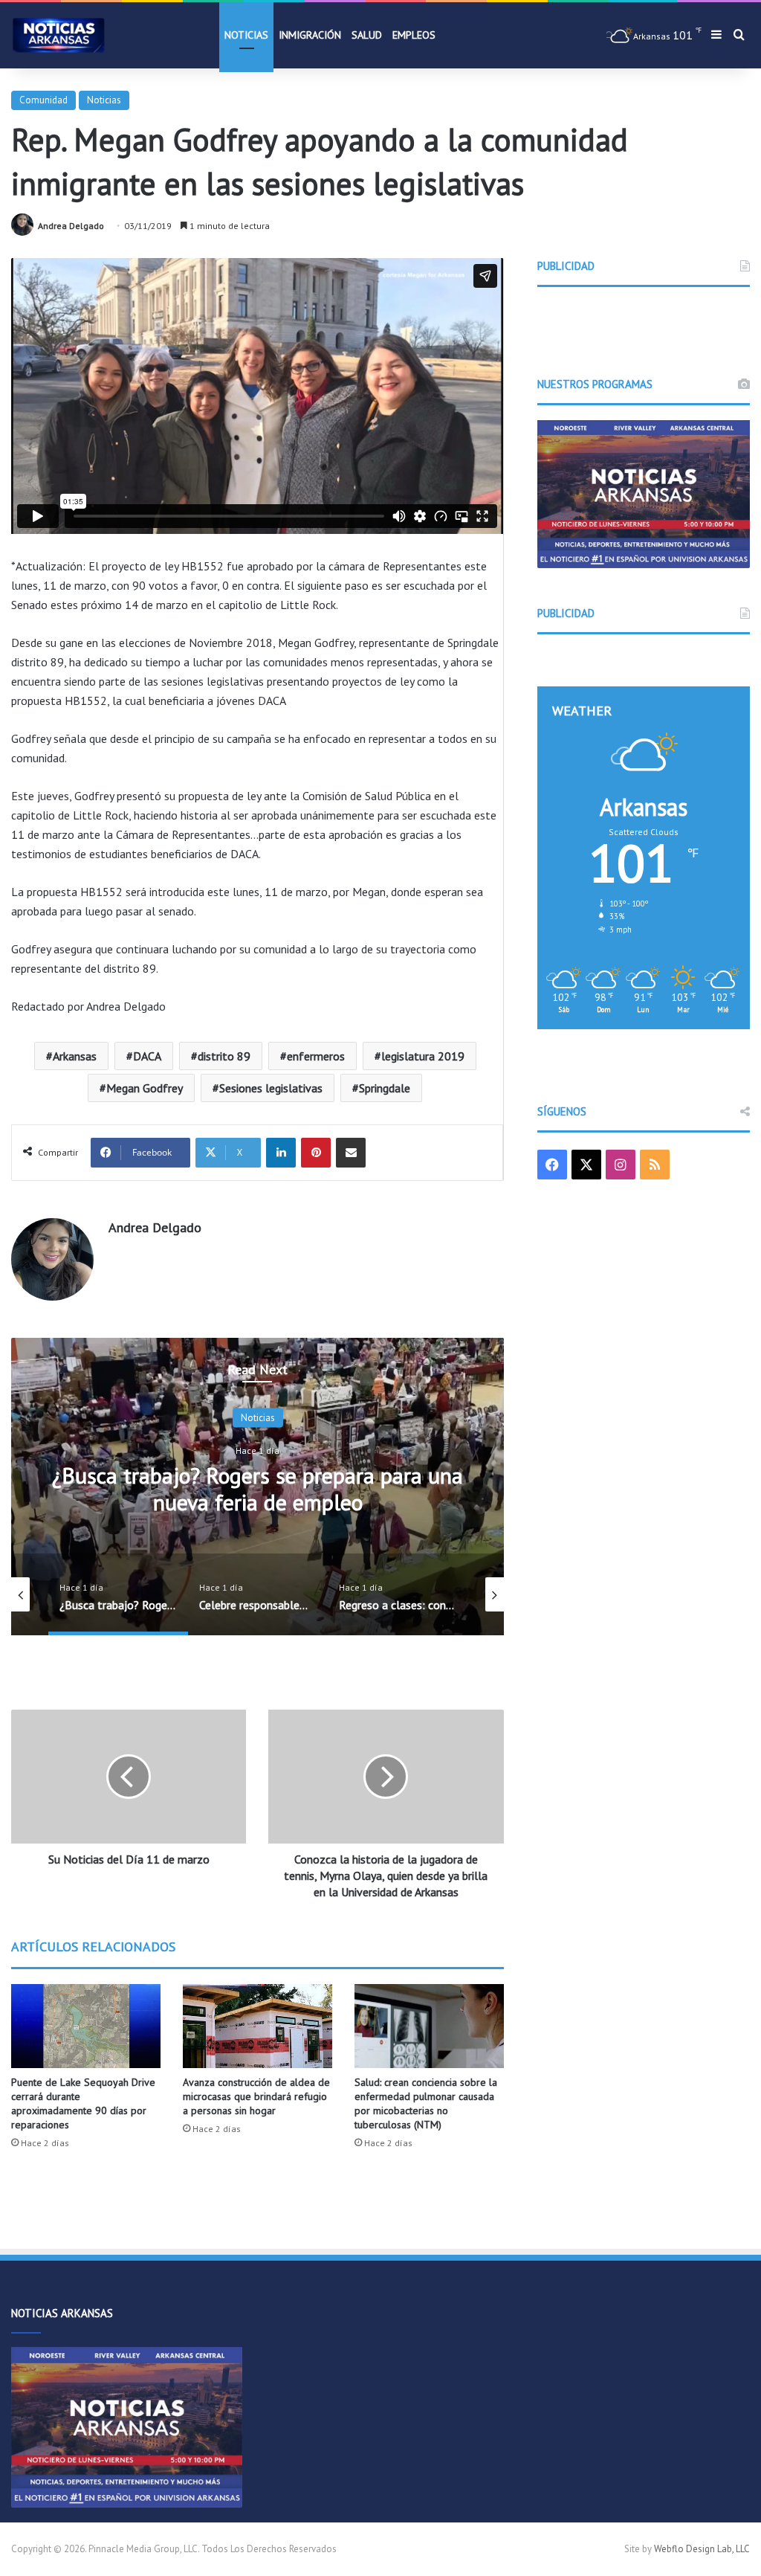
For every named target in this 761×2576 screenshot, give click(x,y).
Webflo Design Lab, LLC (702, 2549)
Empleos (414, 35)
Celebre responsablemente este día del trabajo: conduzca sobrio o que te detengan (258, 1488)
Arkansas (75, 1056)
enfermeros (316, 1056)
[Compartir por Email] (351, 1153)
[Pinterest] (316, 1153)
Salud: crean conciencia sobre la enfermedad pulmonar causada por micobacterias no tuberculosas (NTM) (426, 2103)
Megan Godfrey (145, 1088)
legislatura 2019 (423, 1056)
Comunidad (43, 100)
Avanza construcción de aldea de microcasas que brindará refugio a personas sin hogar (256, 2096)
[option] (258, 1487)
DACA (147, 1056)
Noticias (246, 35)
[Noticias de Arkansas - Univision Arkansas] (59, 35)
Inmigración (310, 35)
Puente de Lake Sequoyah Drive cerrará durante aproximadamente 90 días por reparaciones (83, 2103)
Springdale (385, 1088)
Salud (367, 35)
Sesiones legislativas (271, 1088)
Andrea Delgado (71, 226)
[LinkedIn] (281, 1153)
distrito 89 (224, 1056)
